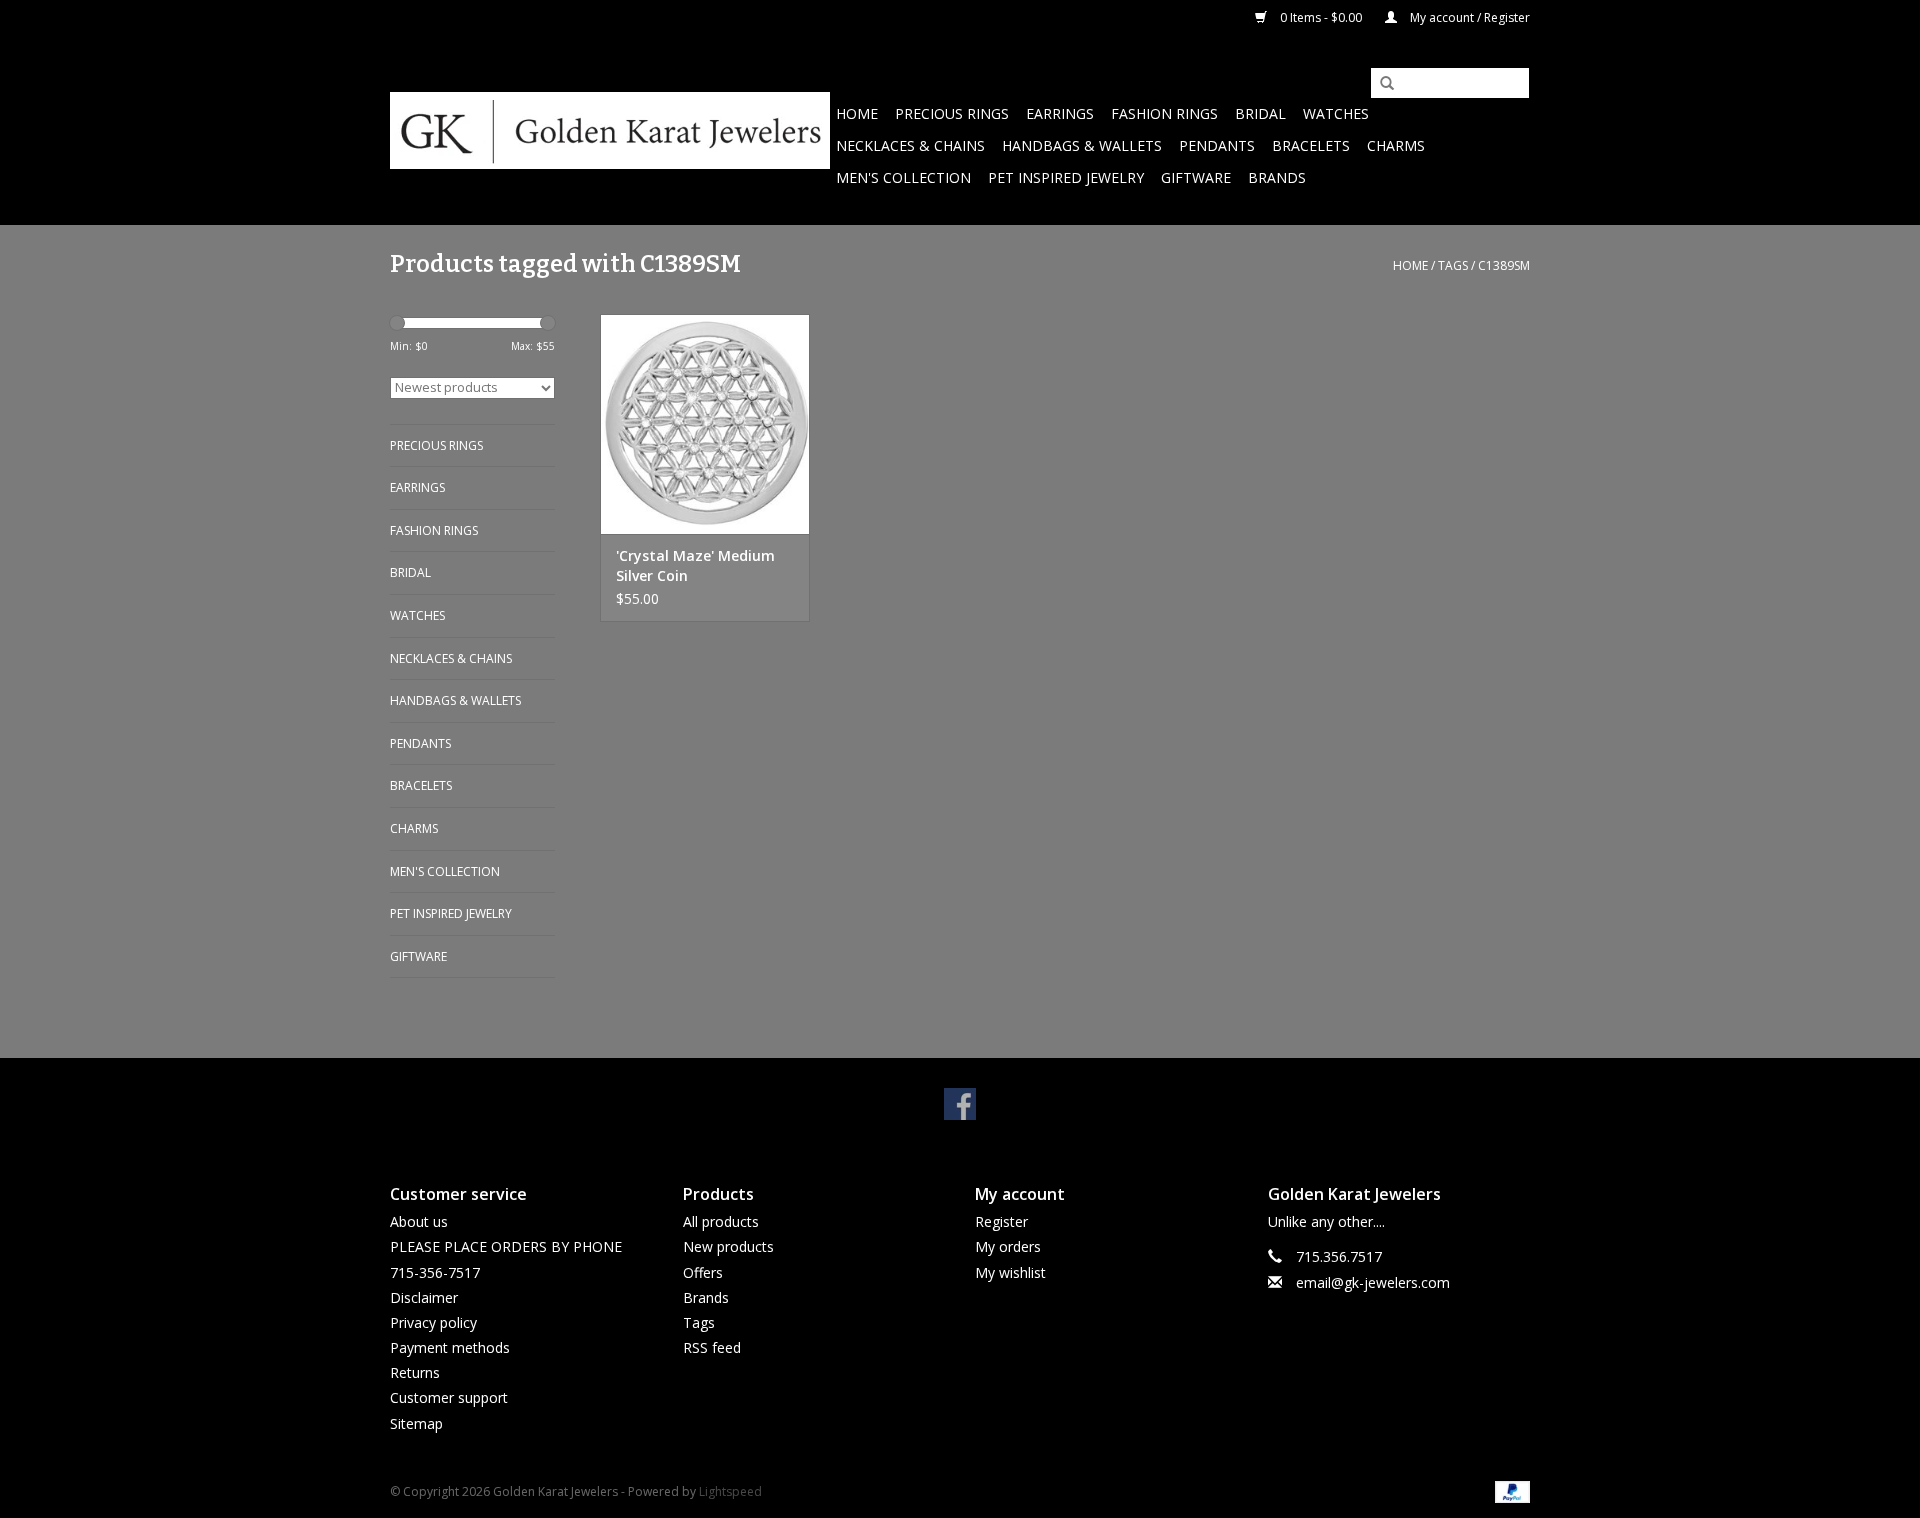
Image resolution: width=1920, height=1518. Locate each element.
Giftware (1196, 177)
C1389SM (1504, 265)
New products (728, 1246)
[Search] (1380, 84)
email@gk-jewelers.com (1373, 1282)
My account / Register (1468, 17)
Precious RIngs (952, 113)
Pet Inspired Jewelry (1066, 177)
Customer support (449, 1397)
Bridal (1260, 113)
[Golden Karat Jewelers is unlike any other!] (610, 130)
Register (1001, 1221)
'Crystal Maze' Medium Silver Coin (695, 565)
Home (857, 113)
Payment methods (450, 1347)
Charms (1396, 145)
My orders (1008, 1246)
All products (721, 1221)
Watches (1336, 113)
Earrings (1060, 113)
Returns (415, 1372)
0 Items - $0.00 (1321, 17)
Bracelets (1311, 145)
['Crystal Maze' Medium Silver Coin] (705, 424)
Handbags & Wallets (1082, 145)
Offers (703, 1272)
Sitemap (416, 1423)
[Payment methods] (1509, 1490)
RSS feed (712, 1347)
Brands (1277, 177)
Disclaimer (424, 1297)
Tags (1453, 265)
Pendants (1217, 145)
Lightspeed (730, 1491)
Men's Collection (903, 177)
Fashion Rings (1164, 113)
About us (419, 1221)
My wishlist (1010, 1272)
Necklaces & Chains (910, 145)
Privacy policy (433, 1322)
